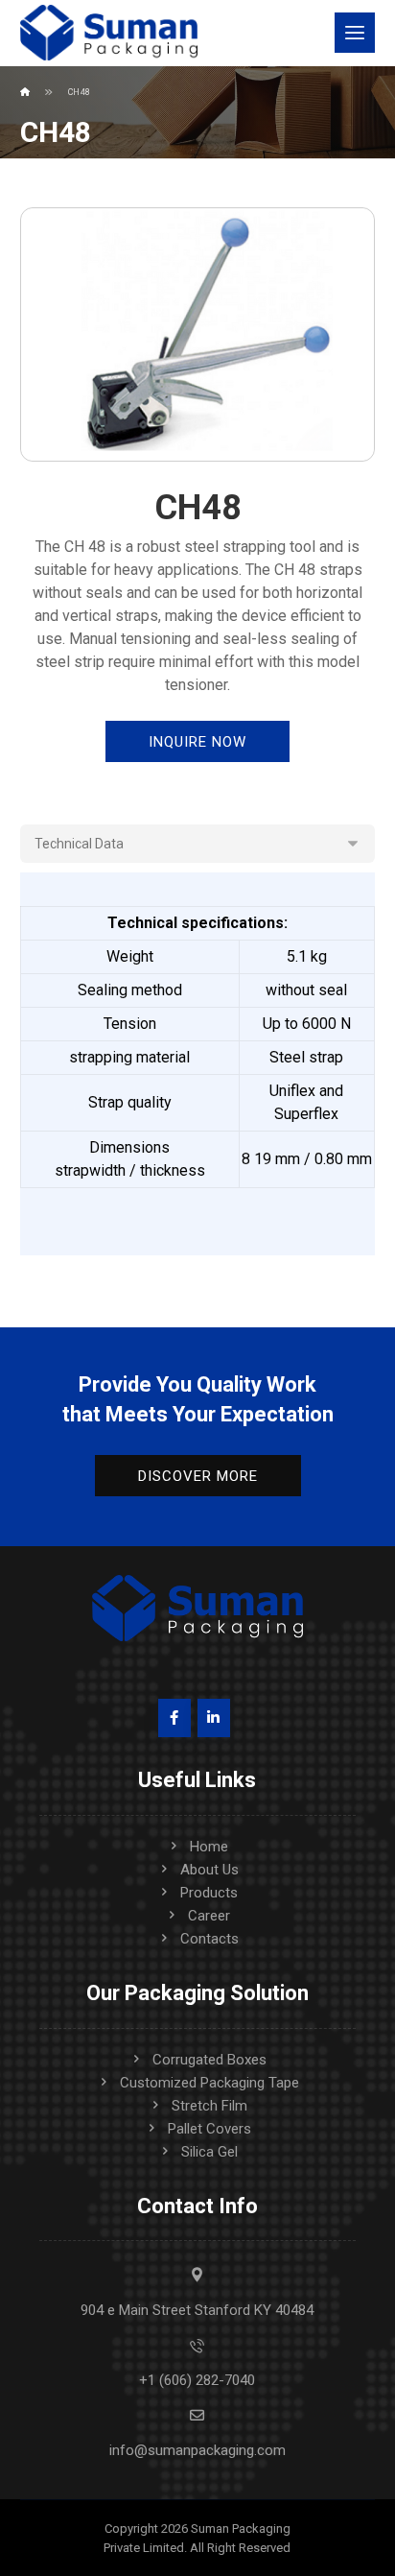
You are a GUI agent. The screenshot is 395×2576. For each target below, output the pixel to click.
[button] (355, 33)
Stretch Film (209, 2106)
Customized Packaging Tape (209, 2083)
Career (209, 1916)
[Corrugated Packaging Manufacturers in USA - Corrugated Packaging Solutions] (109, 33)
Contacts (209, 1939)
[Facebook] (174, 1718)
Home (209, 1847)
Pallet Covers (209, 2129)
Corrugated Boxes (209, 2060)
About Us (209, 1870)
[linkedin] (214, 1718)
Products (209, 1893)
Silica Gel (209, 2152)
